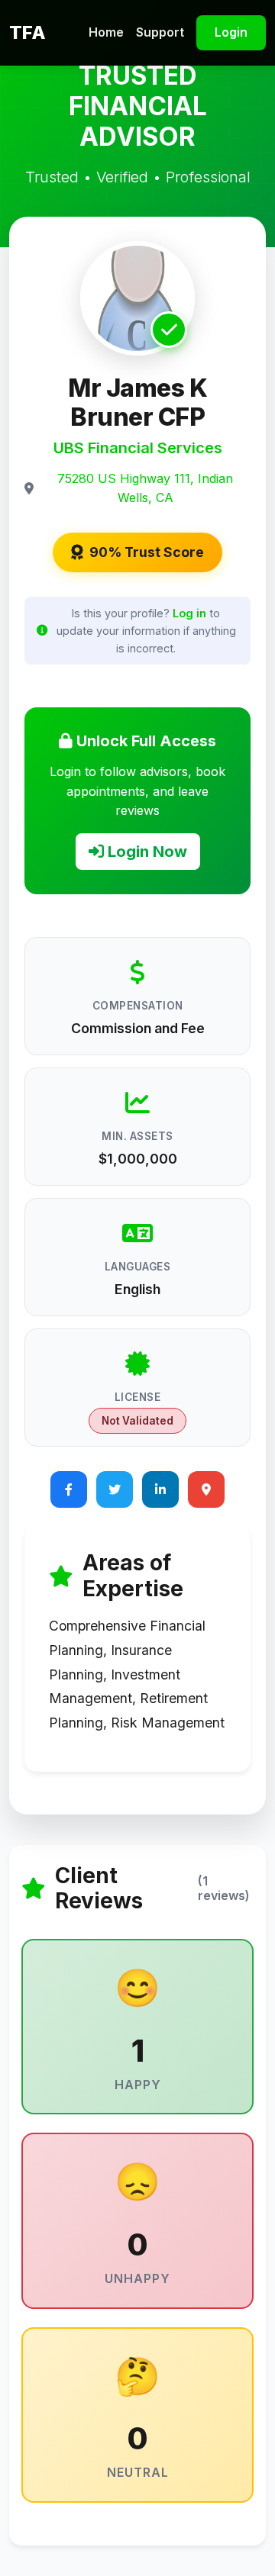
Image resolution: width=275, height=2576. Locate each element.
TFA (27, 32)
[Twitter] (115, 1489)
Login (231, 32)
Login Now (146, 852)
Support (160, 32)
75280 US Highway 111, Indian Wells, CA (145, 488)
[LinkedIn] (160, 1489)
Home (106, 32)
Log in (189, 613)
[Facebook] (69, 1489)
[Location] (206, 1489)
